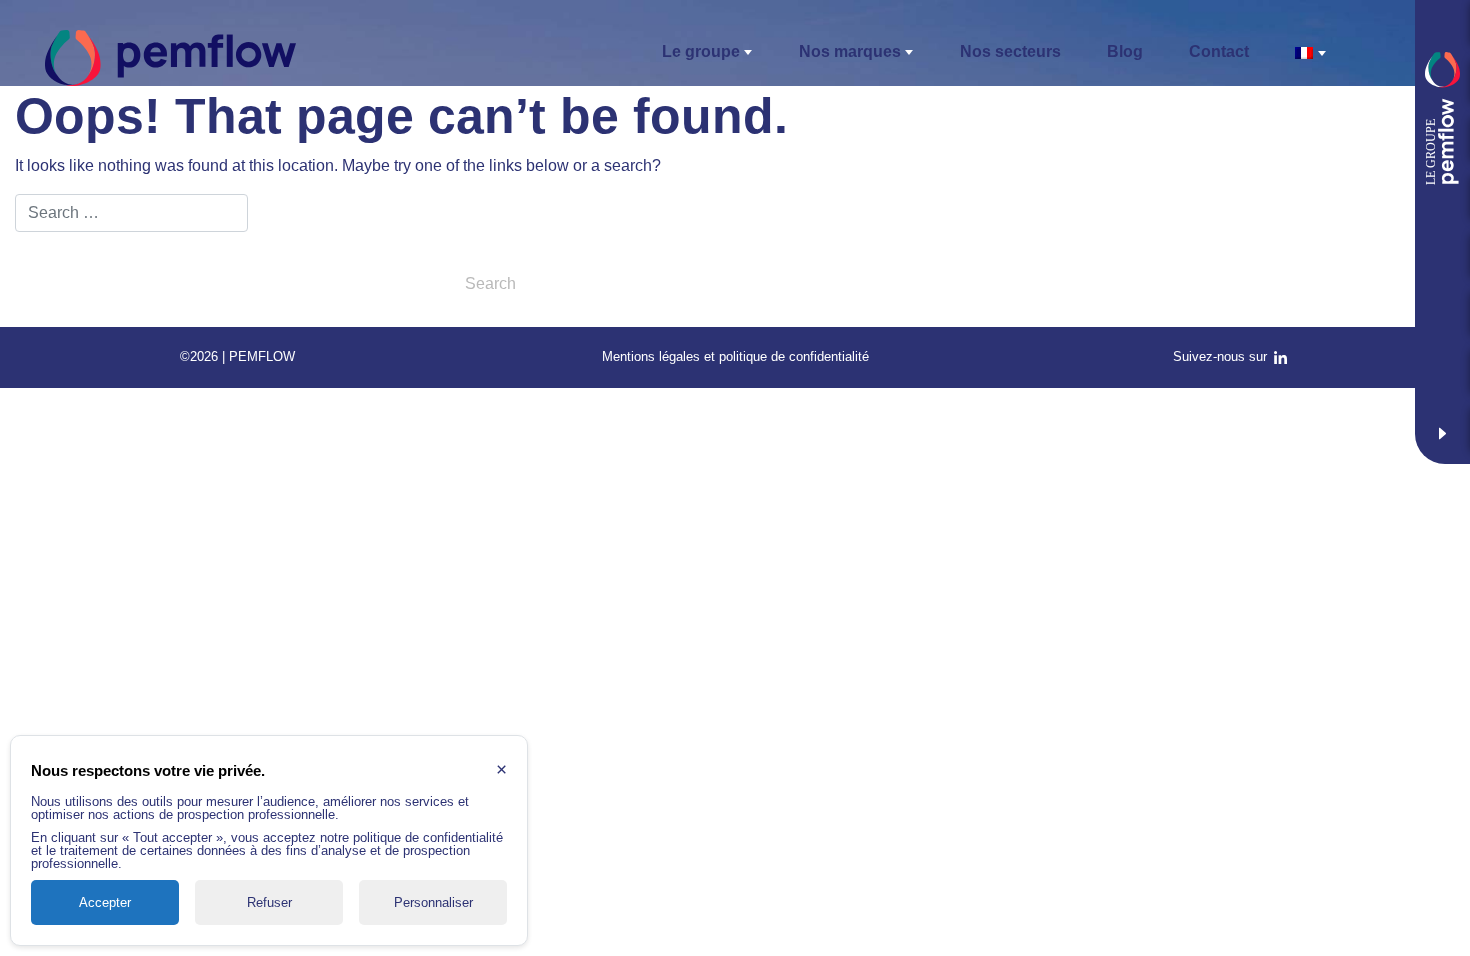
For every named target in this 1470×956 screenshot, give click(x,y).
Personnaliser (433, 902)
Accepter (105, 902)
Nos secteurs (1010, 51)
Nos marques (850, 51)
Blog (1125, 51)
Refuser (269, 902)
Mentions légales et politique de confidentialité (735, 356)
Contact (1219, 51)
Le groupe (701, 51)
